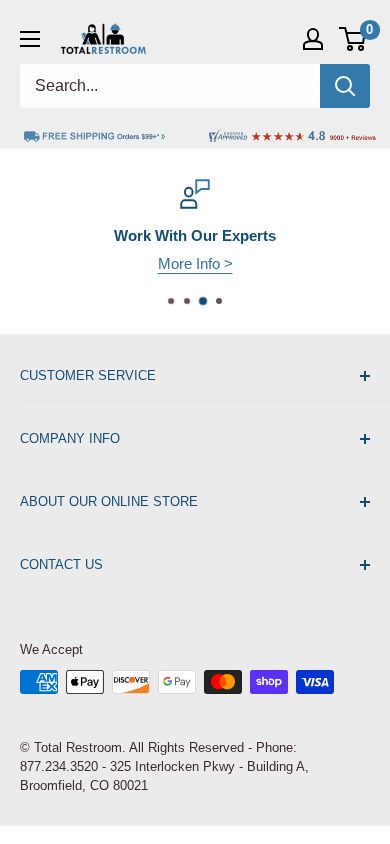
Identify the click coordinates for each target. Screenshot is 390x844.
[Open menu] (30, 39)
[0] (353, 39)
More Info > (195, 263)
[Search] (345, 86)
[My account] (313, 39)
